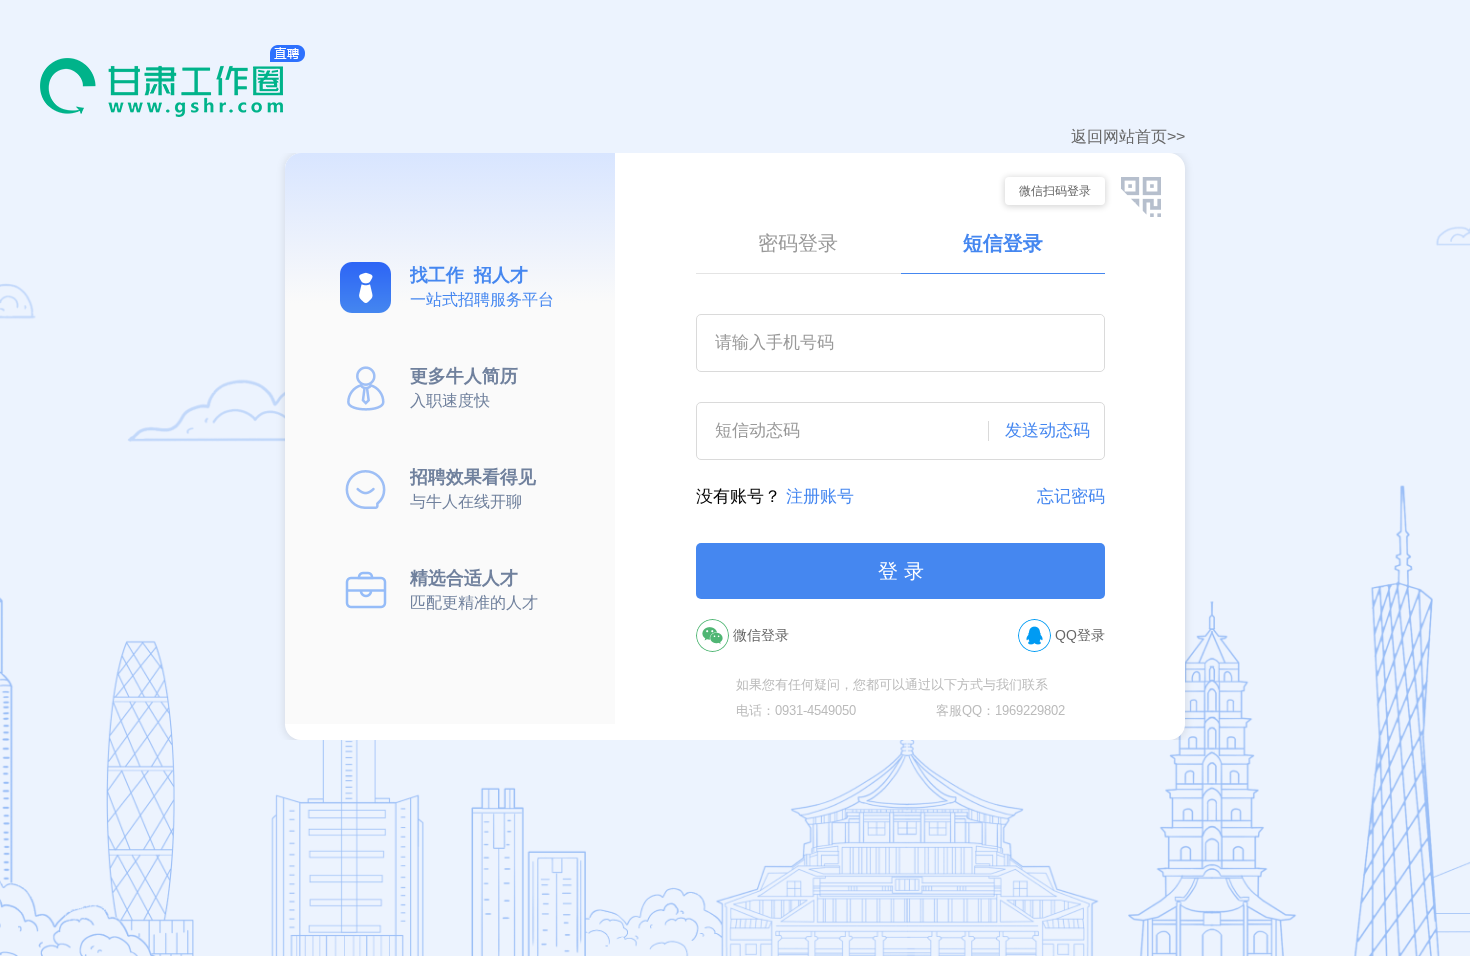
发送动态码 (1047, 430)
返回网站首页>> (1128, 136)
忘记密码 (1071, 496)
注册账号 (820, 496)
